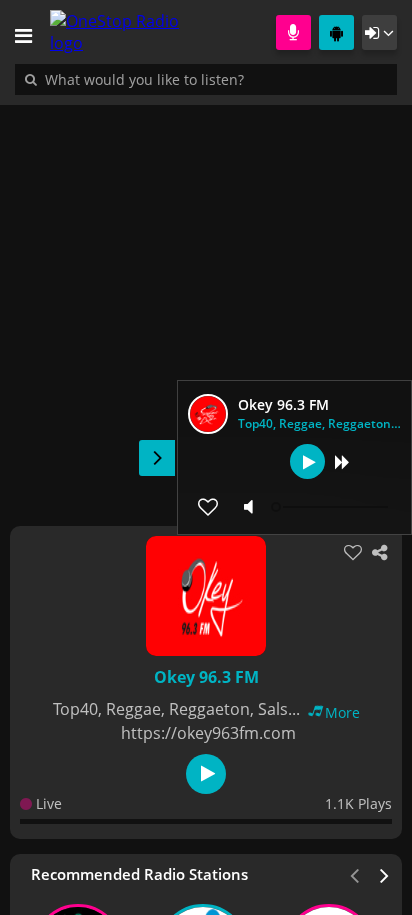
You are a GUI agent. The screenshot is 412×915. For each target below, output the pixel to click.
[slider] (332, 507)
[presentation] (385, 874)
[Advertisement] (206, 305)
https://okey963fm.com (208, 733)
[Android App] (336, 32)
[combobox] (205, 79)
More (342, 712)
